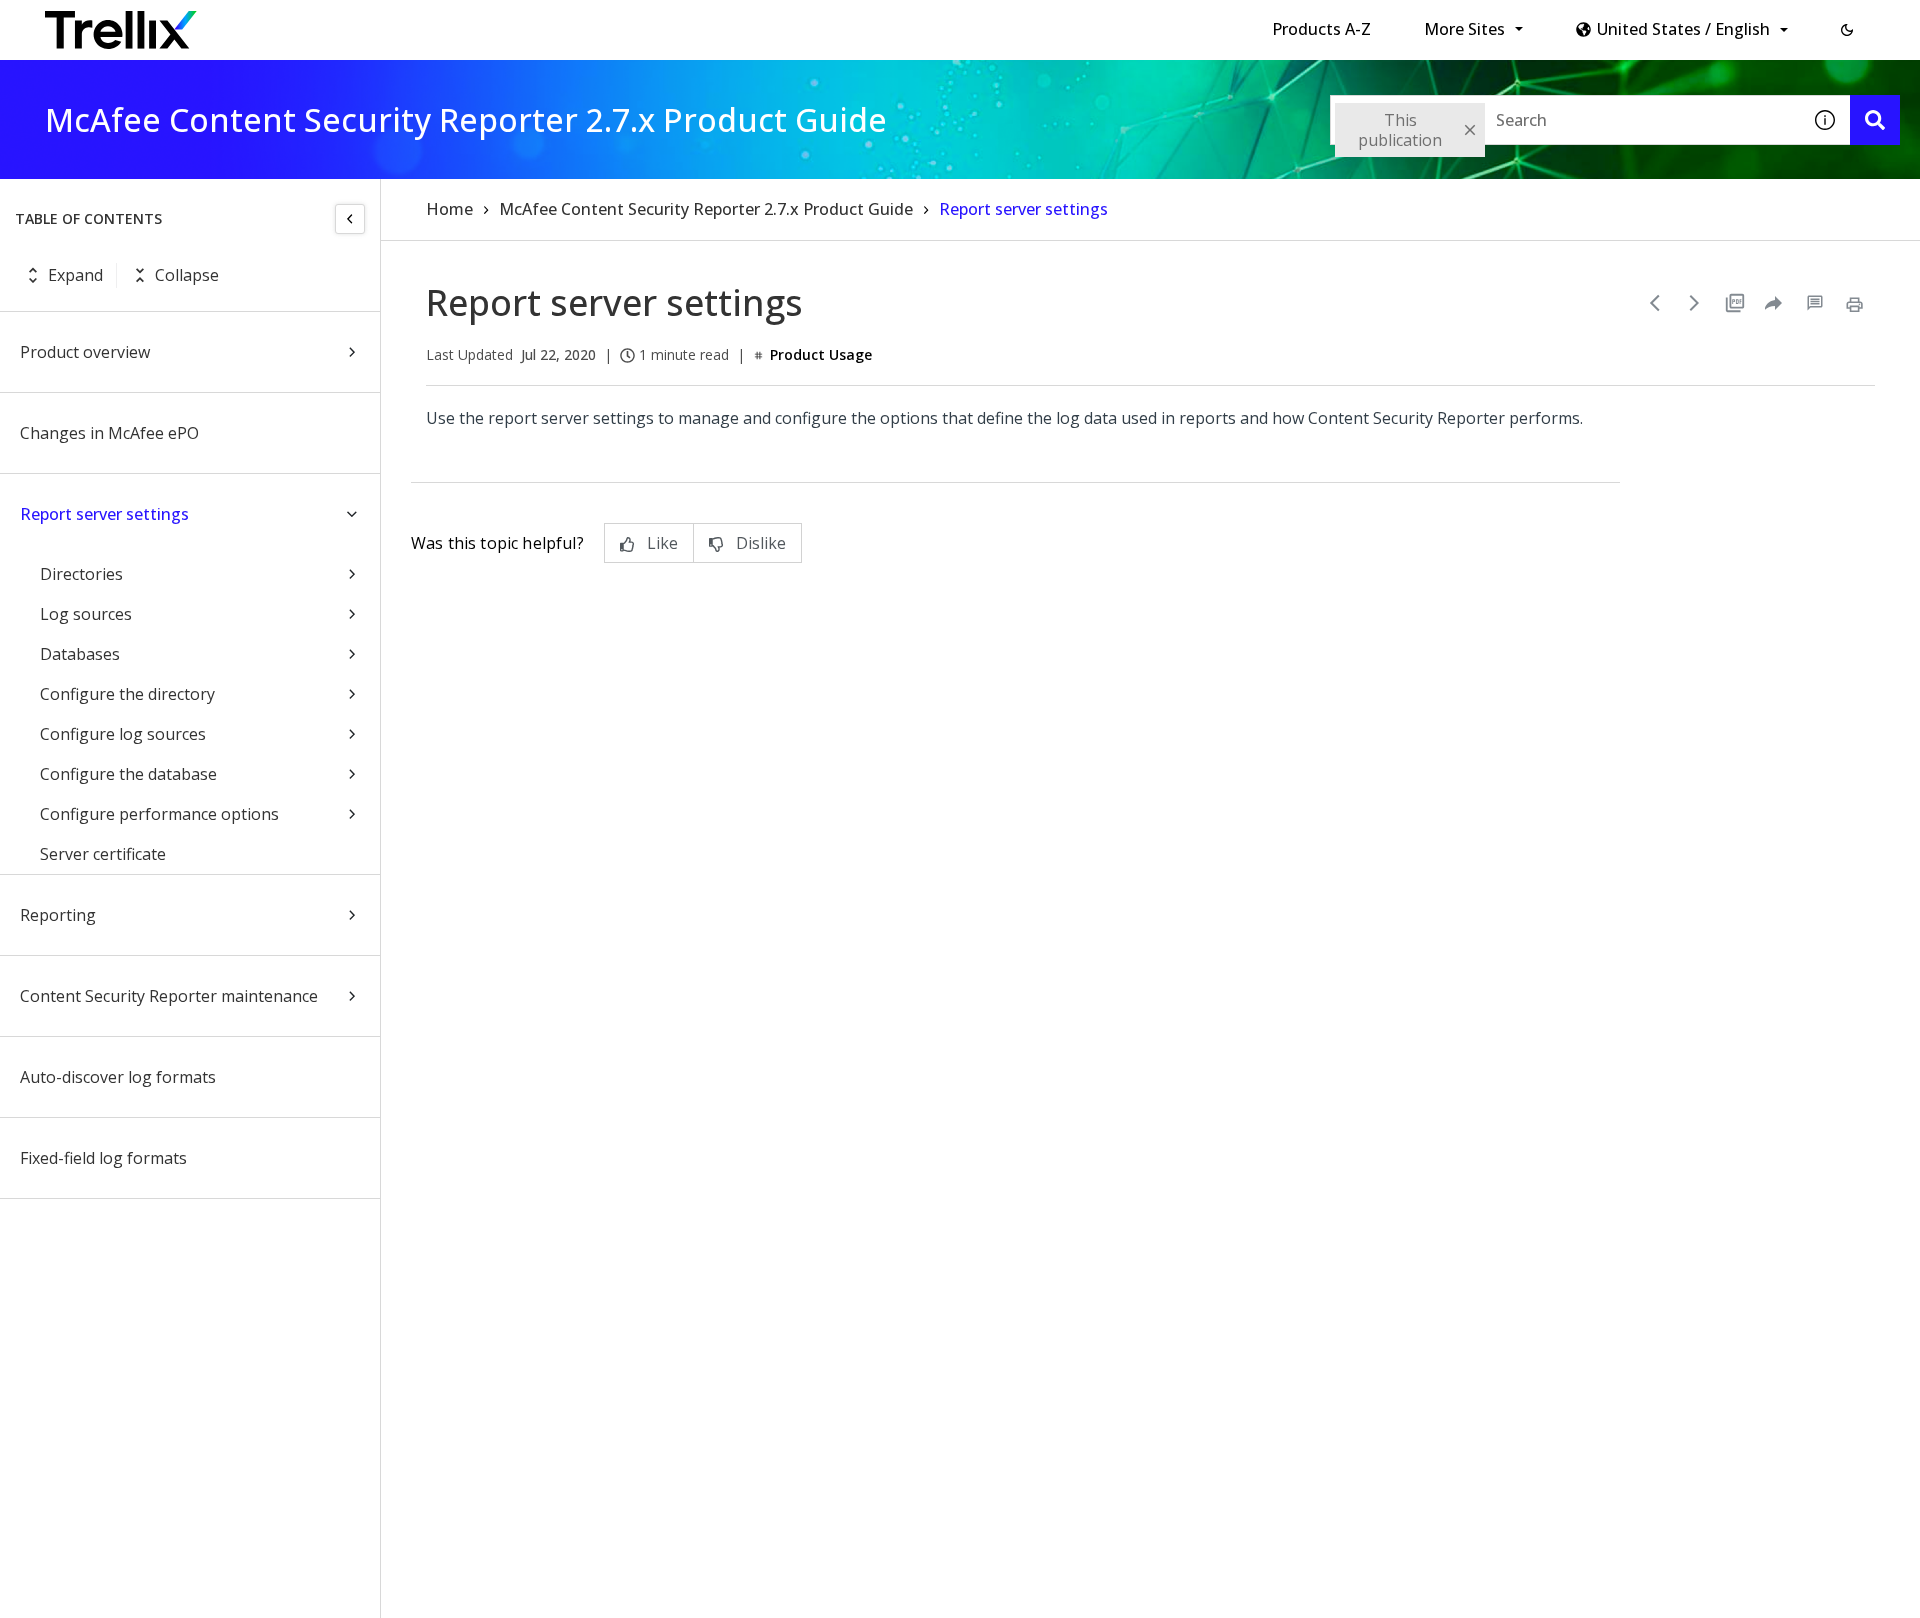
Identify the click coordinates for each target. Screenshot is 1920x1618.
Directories (81, 574)
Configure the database (128, 774)
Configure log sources (123, 734)
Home (449, 209)
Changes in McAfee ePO (109, 433)
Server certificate (103, 854)
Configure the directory (127, 694)
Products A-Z (1321, 29)
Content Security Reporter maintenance (169, 996)
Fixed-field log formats (103, 1158)
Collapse (187, 275)
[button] (1847, 30)
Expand (75, 275)
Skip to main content (330, 23)
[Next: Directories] (1695, 303)
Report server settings (104, 514)
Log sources (86, 614)
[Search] (1875, 120)
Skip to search (483, 23)
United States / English (1683, 29)
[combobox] (1565, 120)
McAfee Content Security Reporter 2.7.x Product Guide (706, 209)
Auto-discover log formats (118, 1077)
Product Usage (821, 354)
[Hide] (350, 219)
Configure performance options (159, 814)
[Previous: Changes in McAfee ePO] (1655, 303)
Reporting (58, 915)
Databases (80, 654)
